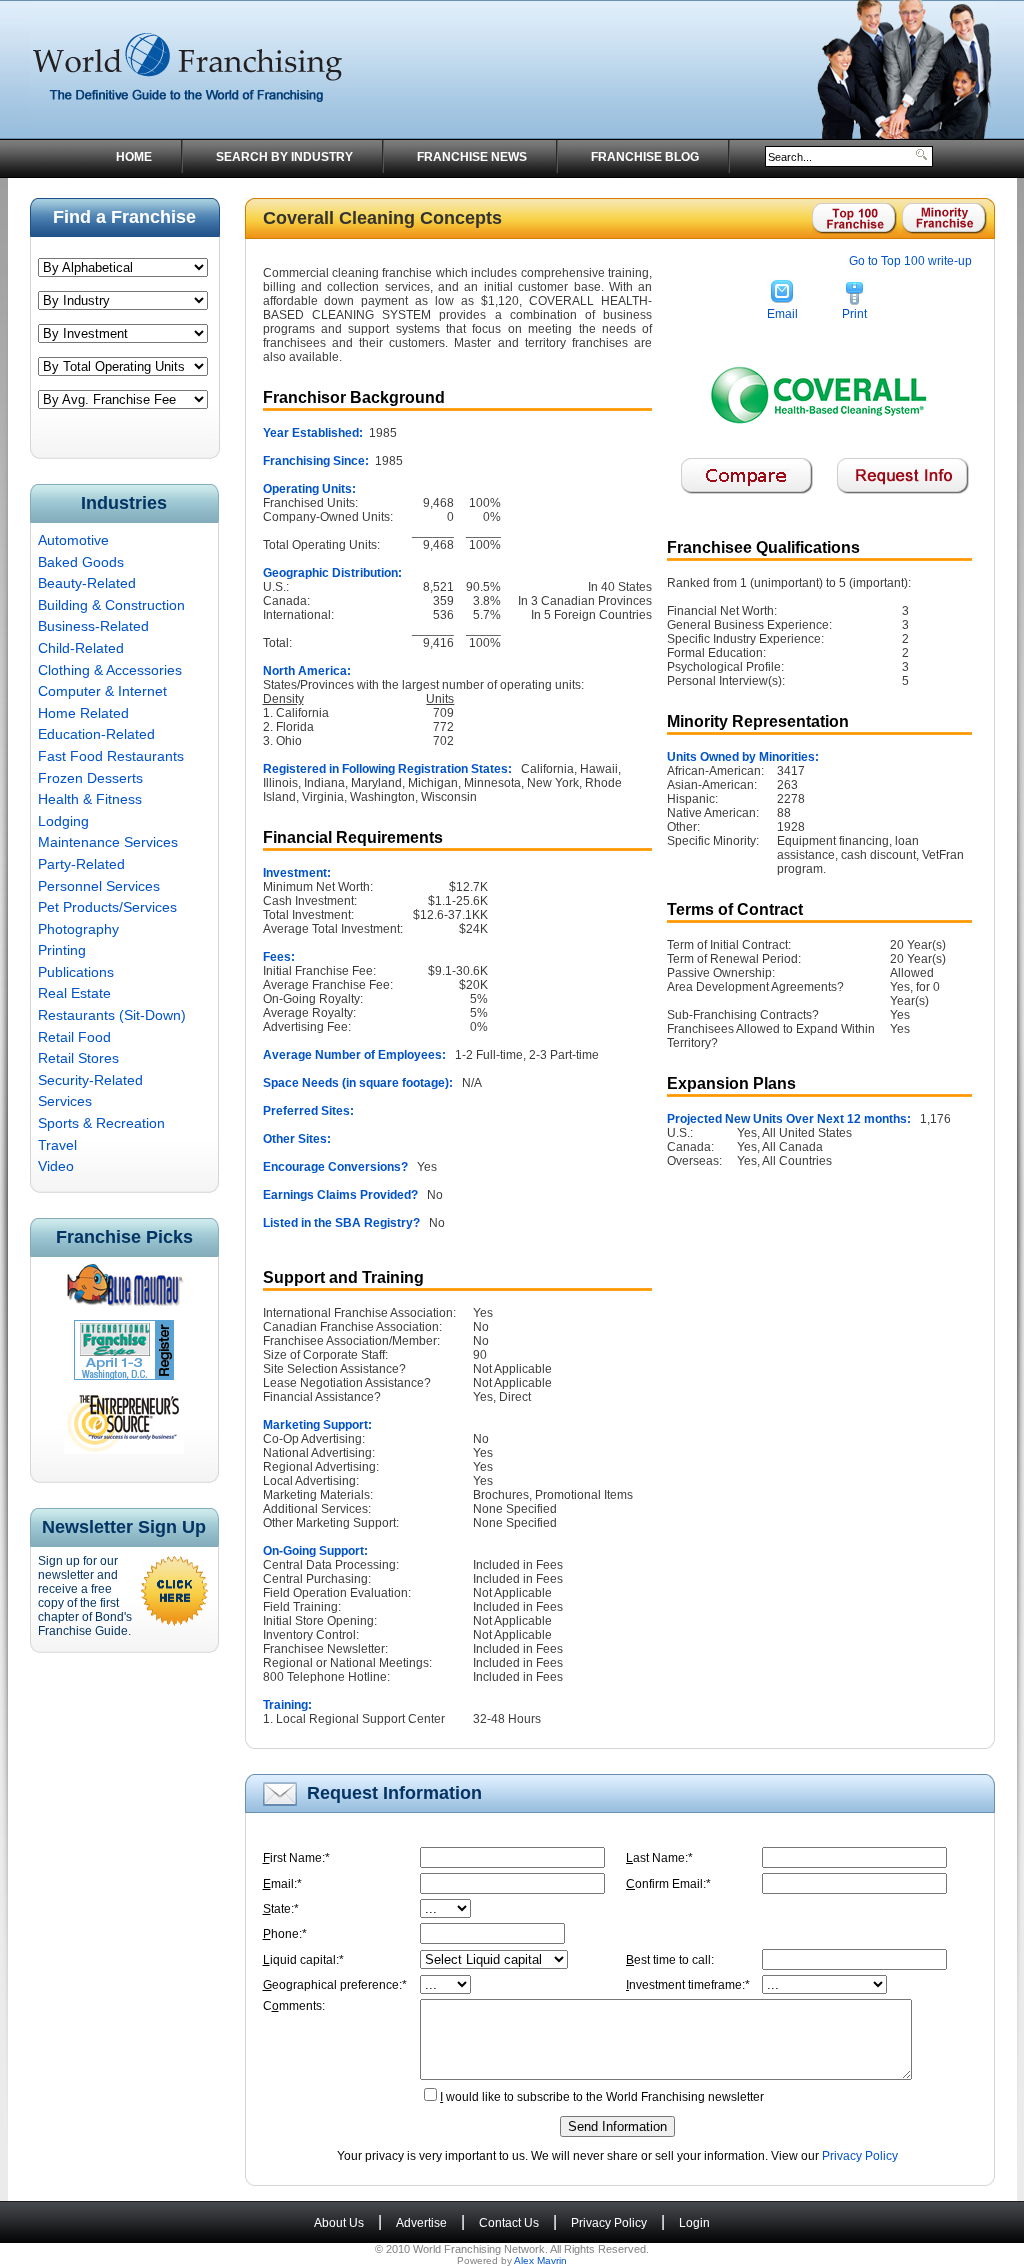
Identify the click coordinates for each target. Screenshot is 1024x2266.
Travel (57, 1145)
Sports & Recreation (101, 1123)
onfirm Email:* (668, 1884)
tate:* (281, 1909)
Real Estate (74, 993)
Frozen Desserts (90, 778)
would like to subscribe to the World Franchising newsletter (602, 2097)
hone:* (285, 1934)
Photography (78, 929)
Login (694, 2223)
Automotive (73, 540)
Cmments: (294, 2006)
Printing (62, 950)
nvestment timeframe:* (688, 1985)
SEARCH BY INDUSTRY (284, 157)
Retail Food (74, 1037)
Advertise (421, 2223)
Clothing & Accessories (110, 670)
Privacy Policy (860, 2156)
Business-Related (93, 626)
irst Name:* (296, 1858)
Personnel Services (99, 886)
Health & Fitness (90, 799)
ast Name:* (659, 1858)
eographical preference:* (335, 1985)
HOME (134, 157)
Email (782, 314)
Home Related (83, 713)
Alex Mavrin (540, 2260)
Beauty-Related (87, 583)
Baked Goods (81, 562)
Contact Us (509, 2223)
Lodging (63, 821)
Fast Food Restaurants (111, 756)
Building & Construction (111, 605)
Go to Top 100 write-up (910, 261)
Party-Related (81, 864)
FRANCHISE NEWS (472, 157)
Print (854, 314)
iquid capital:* (303, 1960)
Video (56, 1166)
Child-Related (81, 648)
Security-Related (90, 1080)
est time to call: (670, 1960)
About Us (339, 2223)
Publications (76, 972)
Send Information (617, 2126)
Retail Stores (78, 1058)
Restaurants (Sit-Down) (112, 1015)
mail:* (282, 1884)
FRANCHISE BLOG (645, 157)
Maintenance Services (108, 842)
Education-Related (96, 734)
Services (65, 1101)
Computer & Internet (102, 691)
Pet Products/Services (107, 907)
